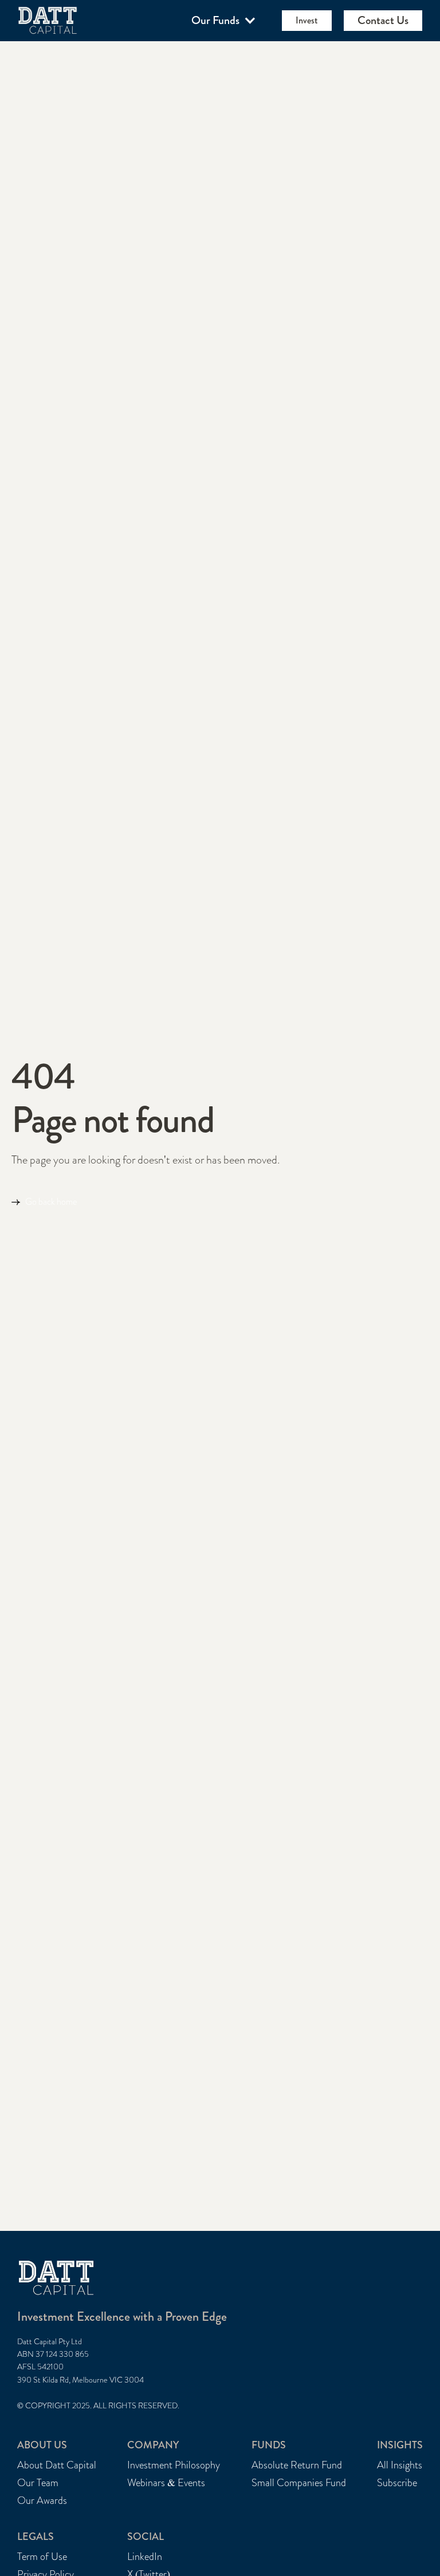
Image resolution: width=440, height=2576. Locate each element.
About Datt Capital (57, 2465)
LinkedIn (145, 2557)
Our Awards (42, 2501)
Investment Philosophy (174, 2465)
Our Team (38, 2483)
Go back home (51, 1202)
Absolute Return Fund (297, 2465)
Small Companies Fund (299, 2483)
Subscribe (397, 2483)
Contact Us (383, 20)
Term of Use (42, 2557)
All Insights (400, 2465)
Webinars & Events (166, 2483)
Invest (307, 20)
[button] (224, 21)
